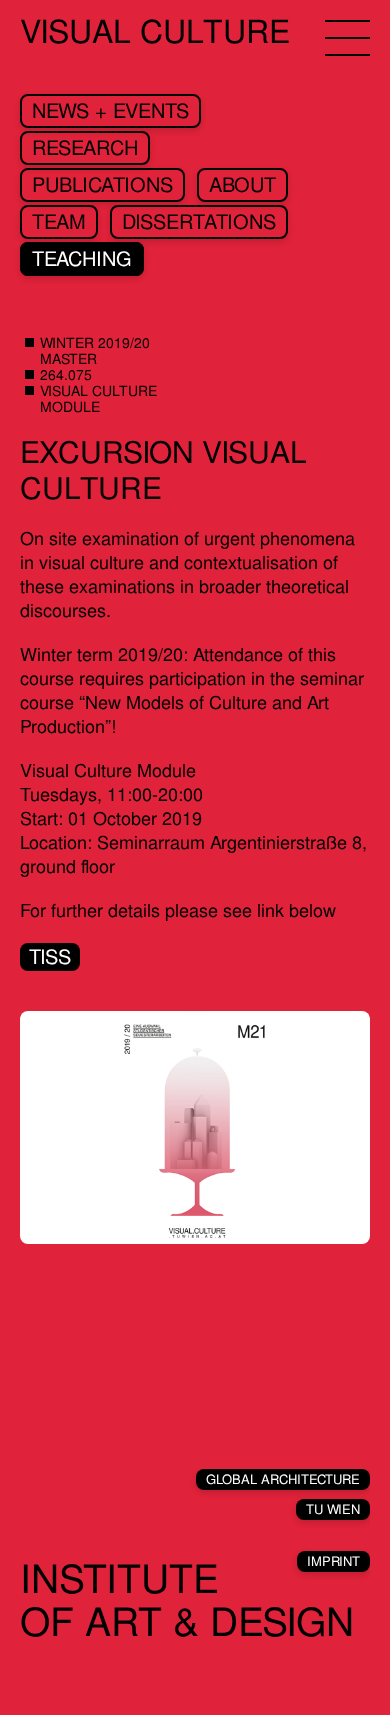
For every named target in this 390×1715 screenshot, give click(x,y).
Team (59, 222)
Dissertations (199, 222)
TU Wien (333, 1509)
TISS (50, 957)
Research (85, 148)
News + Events (110, 111)
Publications (102, 185)
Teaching (82, 259)
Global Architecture (283, 1479)
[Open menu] (347, 38)
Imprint (333, 1561)
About (242, 185)
